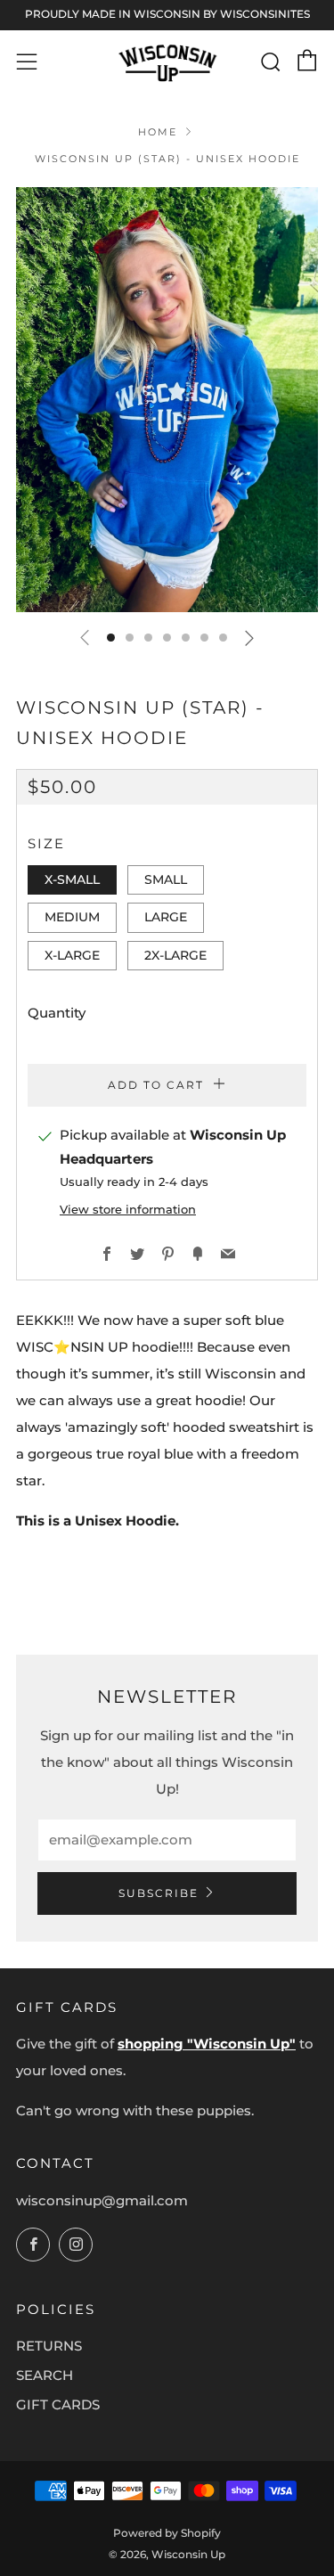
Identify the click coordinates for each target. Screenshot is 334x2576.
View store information (128, 1210)
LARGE (166, 917)
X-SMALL (72, 879)
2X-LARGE (175, 955)
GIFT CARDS (58, 2404)
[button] (111, 638)
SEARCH (45, 2375)
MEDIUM (72, 917)
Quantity (57, 1013)
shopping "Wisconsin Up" (207, 2044)
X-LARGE (72, 955)
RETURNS (49, 2346)
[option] (167, 400)
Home (158, 132)
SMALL (166, 879)
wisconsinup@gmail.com (102, 2200)
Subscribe (159, 1893)
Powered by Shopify (167, 2533)
